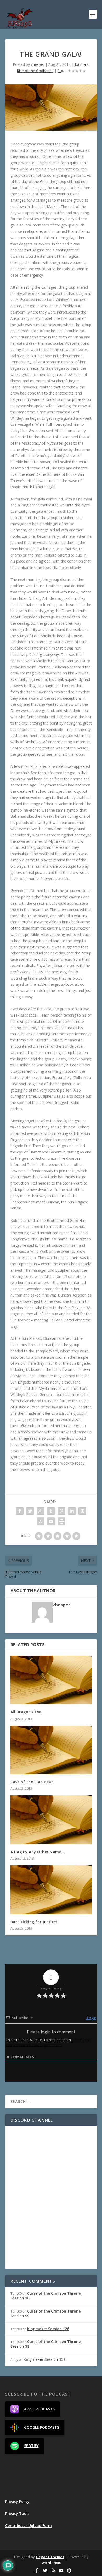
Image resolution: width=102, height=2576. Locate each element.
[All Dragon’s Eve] (51, 1680)
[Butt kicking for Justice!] (51, 1890)
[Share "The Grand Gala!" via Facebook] (20, 1511)
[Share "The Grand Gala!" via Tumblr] (51, 1511)
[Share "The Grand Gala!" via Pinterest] (61, 1511)
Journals (82, 64)
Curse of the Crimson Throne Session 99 (46, 2313)
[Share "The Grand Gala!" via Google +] (41, 1511)
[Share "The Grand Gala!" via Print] (61, 1521)
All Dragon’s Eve (26, 1712)
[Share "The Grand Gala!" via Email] (51, 1521)
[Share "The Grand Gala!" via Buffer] (82, 1511)
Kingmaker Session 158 (44, 2359)
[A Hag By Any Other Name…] (51, 1820)
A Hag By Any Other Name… (38, 1852)
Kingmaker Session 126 (48, 2329)
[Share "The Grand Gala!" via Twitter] (30, 1511)
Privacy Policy (17, 2501)
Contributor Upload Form (29, 2526)
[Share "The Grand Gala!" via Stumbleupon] (41, 1521)
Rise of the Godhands (35, 71)
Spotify (31, 2446)
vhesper (38, 64)
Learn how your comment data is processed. (48, 2042)
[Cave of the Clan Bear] (51, 1750)
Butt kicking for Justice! (34, 1922)
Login (91, 2018)
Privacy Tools (17, 2513)
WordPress (51, 2563)
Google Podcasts (42, 2427)
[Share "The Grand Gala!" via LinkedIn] (72, 1511)
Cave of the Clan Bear (32, 1782)
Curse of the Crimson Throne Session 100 (46, 2296)
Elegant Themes (50, 2557)
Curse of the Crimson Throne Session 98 (46, 2344)
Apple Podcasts (39, 2409)
